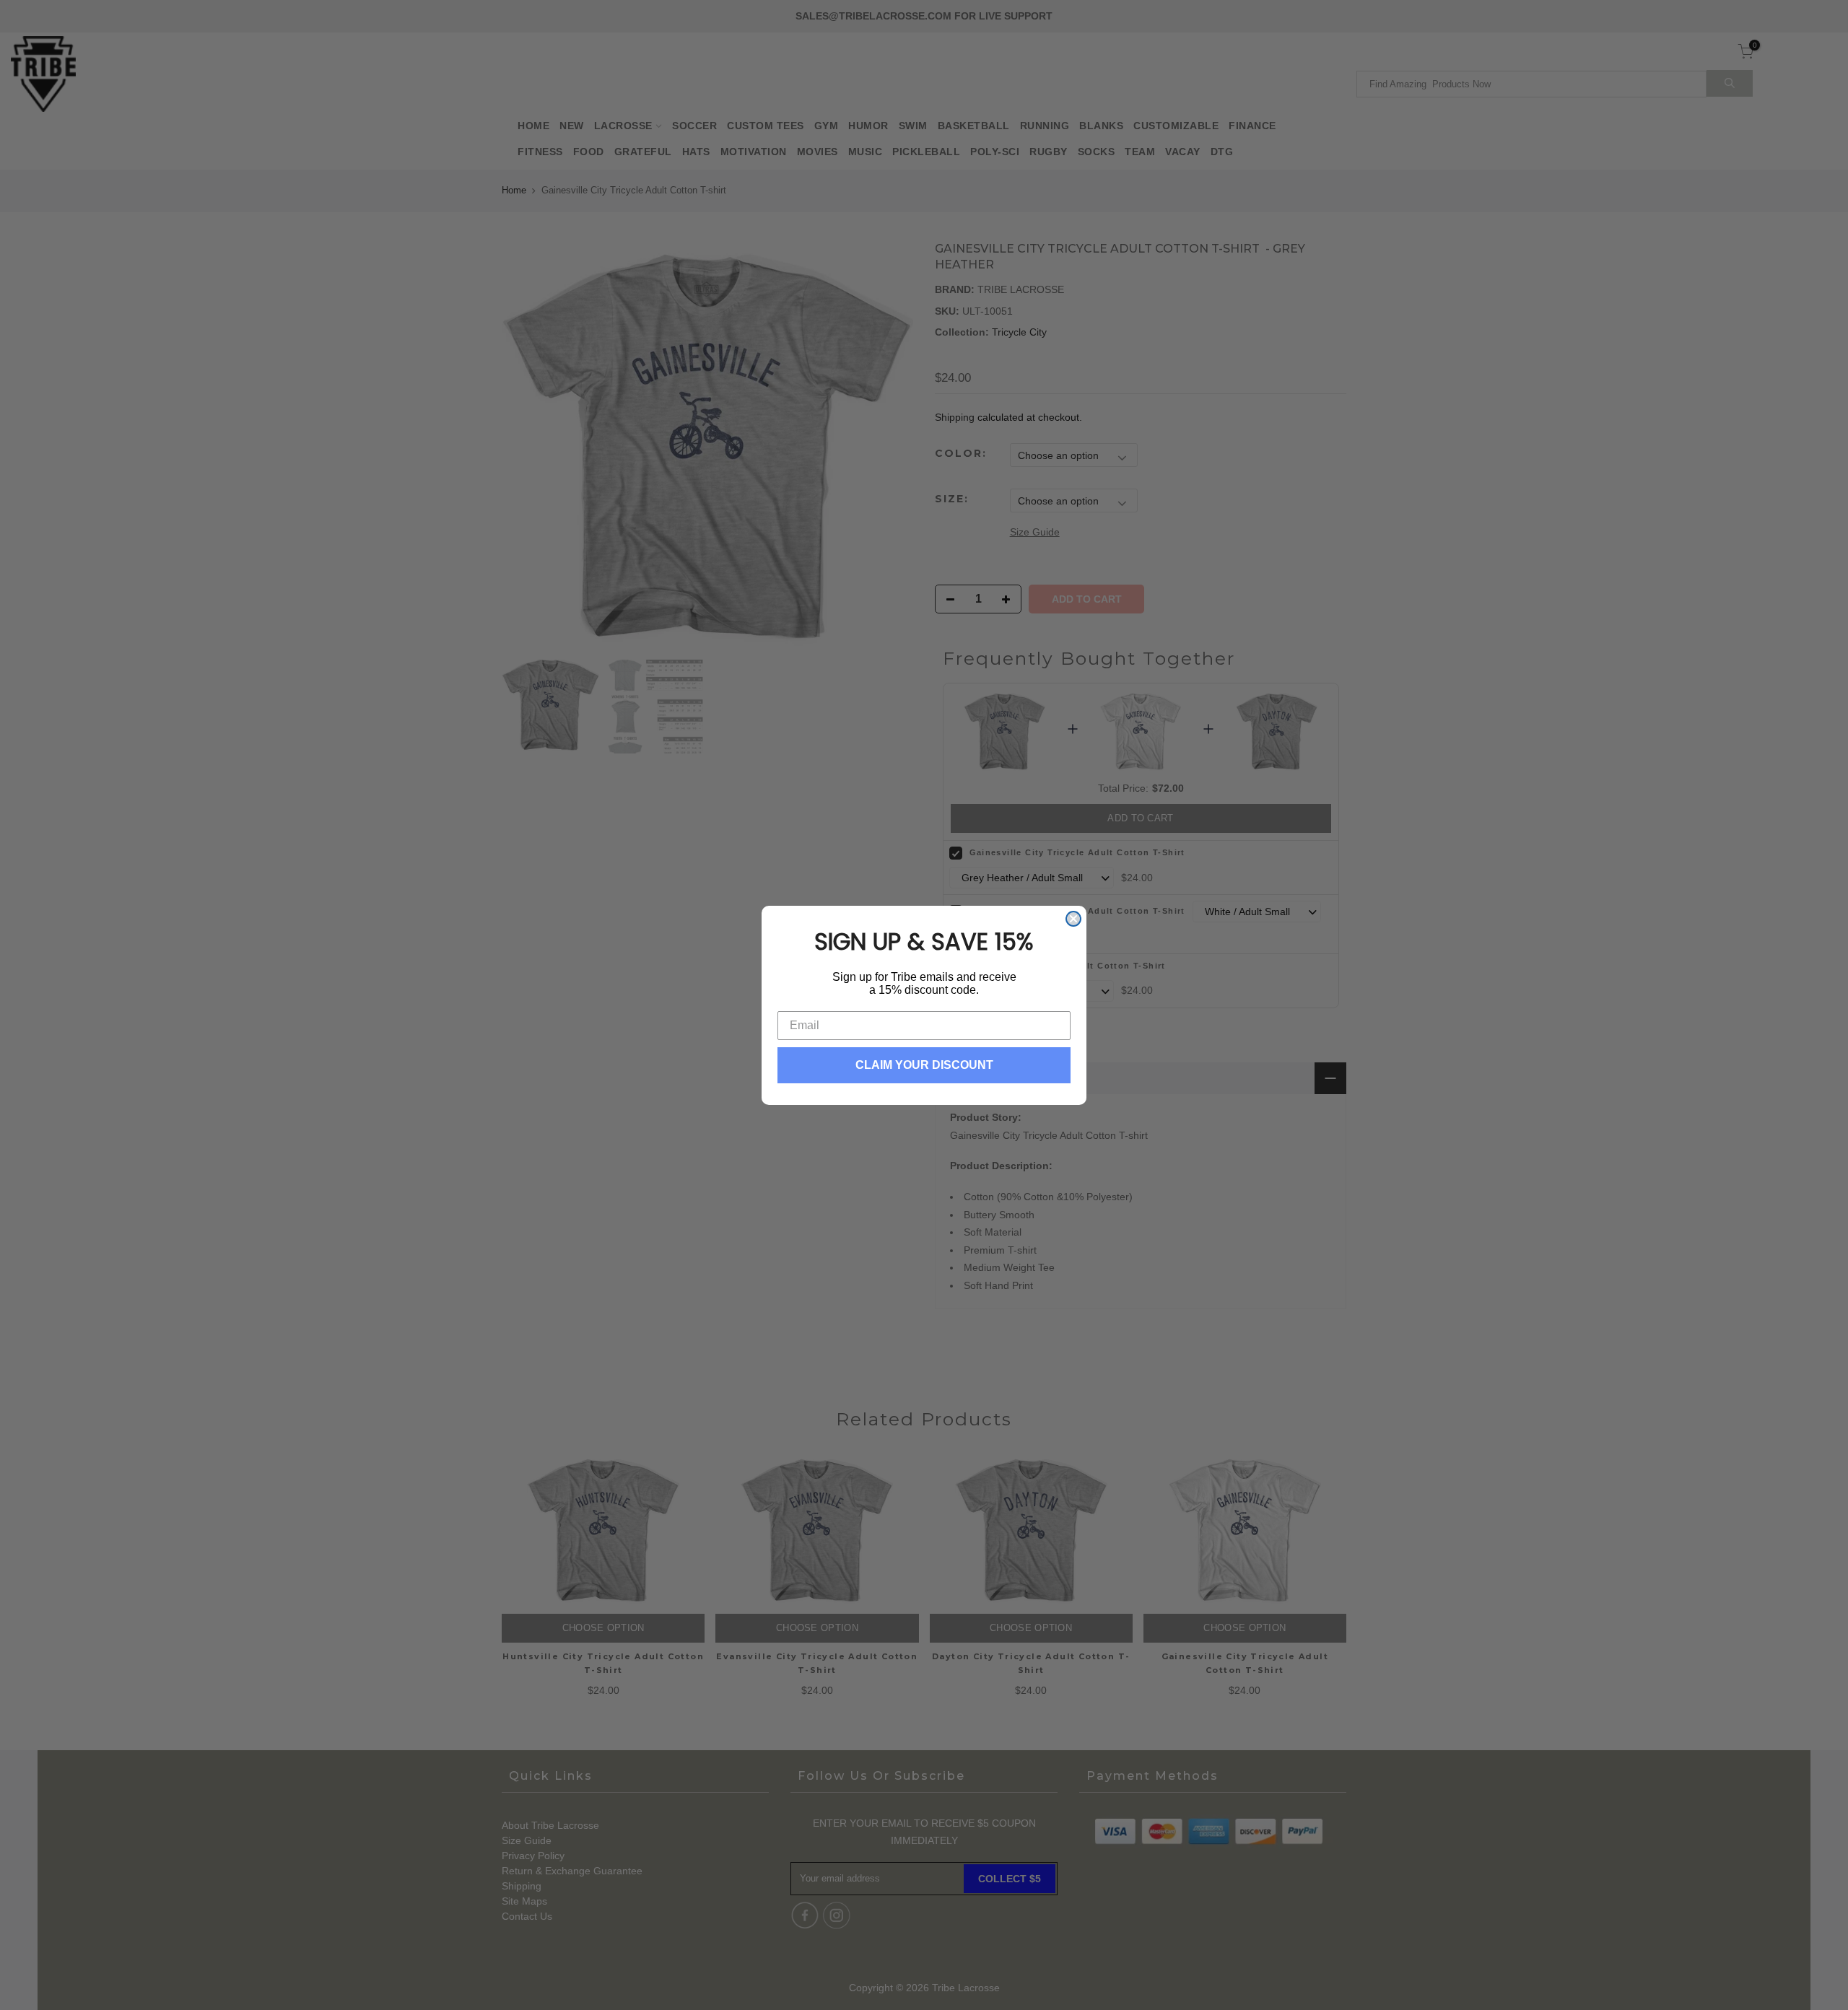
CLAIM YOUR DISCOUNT (924, 1065)
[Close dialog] (1073, 919)
